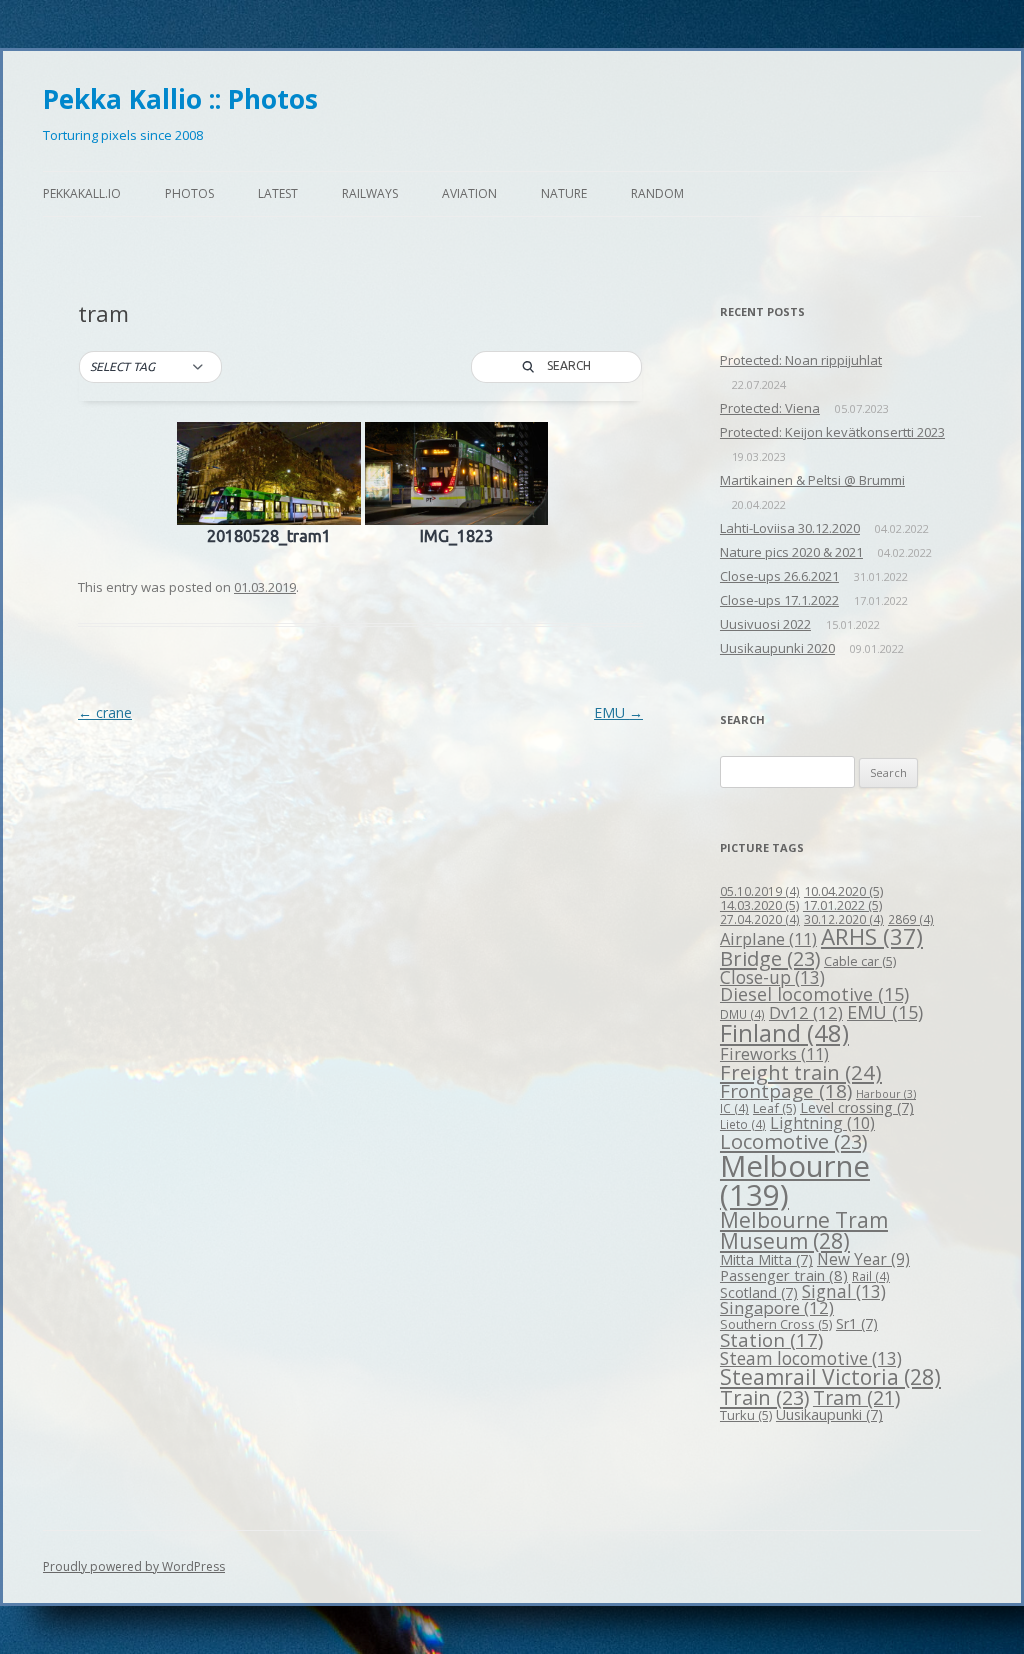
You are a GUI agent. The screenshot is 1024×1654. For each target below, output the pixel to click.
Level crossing (857, 1107)
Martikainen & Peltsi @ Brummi (812, 480)
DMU (742, 1014)
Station (771, 1339)
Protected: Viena (770, 408)
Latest (278, 193)
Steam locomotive (811, 1358)
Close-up (772, 977)
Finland (784, 1033)
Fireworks (774, 1053)
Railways (370, 193)
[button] (150, 367)
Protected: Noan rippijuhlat (801, 360)
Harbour (886, 1094)
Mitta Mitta (766, 1259)
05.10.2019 (760, 891)
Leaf (774, 1108)
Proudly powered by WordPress (134, 1566)
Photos (189, 193)
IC (734, 1108)
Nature (564, 193)
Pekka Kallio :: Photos (180, 99)
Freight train (801, 1072)
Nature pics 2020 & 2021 (791, 552)
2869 (911, 919)
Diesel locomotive (814, 994)
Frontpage (786, 1091)
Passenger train (784, 1275)
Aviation (469, 193)
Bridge (770, 958)
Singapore (777, 1307)
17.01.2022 (842, 905)
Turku (746, 1415)
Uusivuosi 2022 (765, 624)
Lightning (822, 1123)
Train (764, 1397)
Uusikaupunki (829, 1414)
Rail (871, 1276)
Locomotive (793, 1141)
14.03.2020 (759, 905)
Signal (844, 1291)
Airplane (768, 938)
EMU (618, 712)
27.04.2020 (760, 919)
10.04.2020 (843, 891)
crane (105, 712)
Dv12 (806, 1012)
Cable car (860, 961)
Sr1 (857, 1323)
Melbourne (795, 1180)
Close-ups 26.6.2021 (779, 576)
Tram (856, 1397)
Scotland (759, 1292)
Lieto (743, 1124)
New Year (863, 1259)
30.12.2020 (844, 919)
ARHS (872, 936)
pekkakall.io (82, 193)
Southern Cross (776, 1324)
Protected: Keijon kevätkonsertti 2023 (832, 432)
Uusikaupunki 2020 (777, 648)
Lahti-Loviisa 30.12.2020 (790, 528)
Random (657, 193)
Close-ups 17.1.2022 (779, 600)
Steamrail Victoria (830, 1377)
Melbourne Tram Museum (804, 1230)
